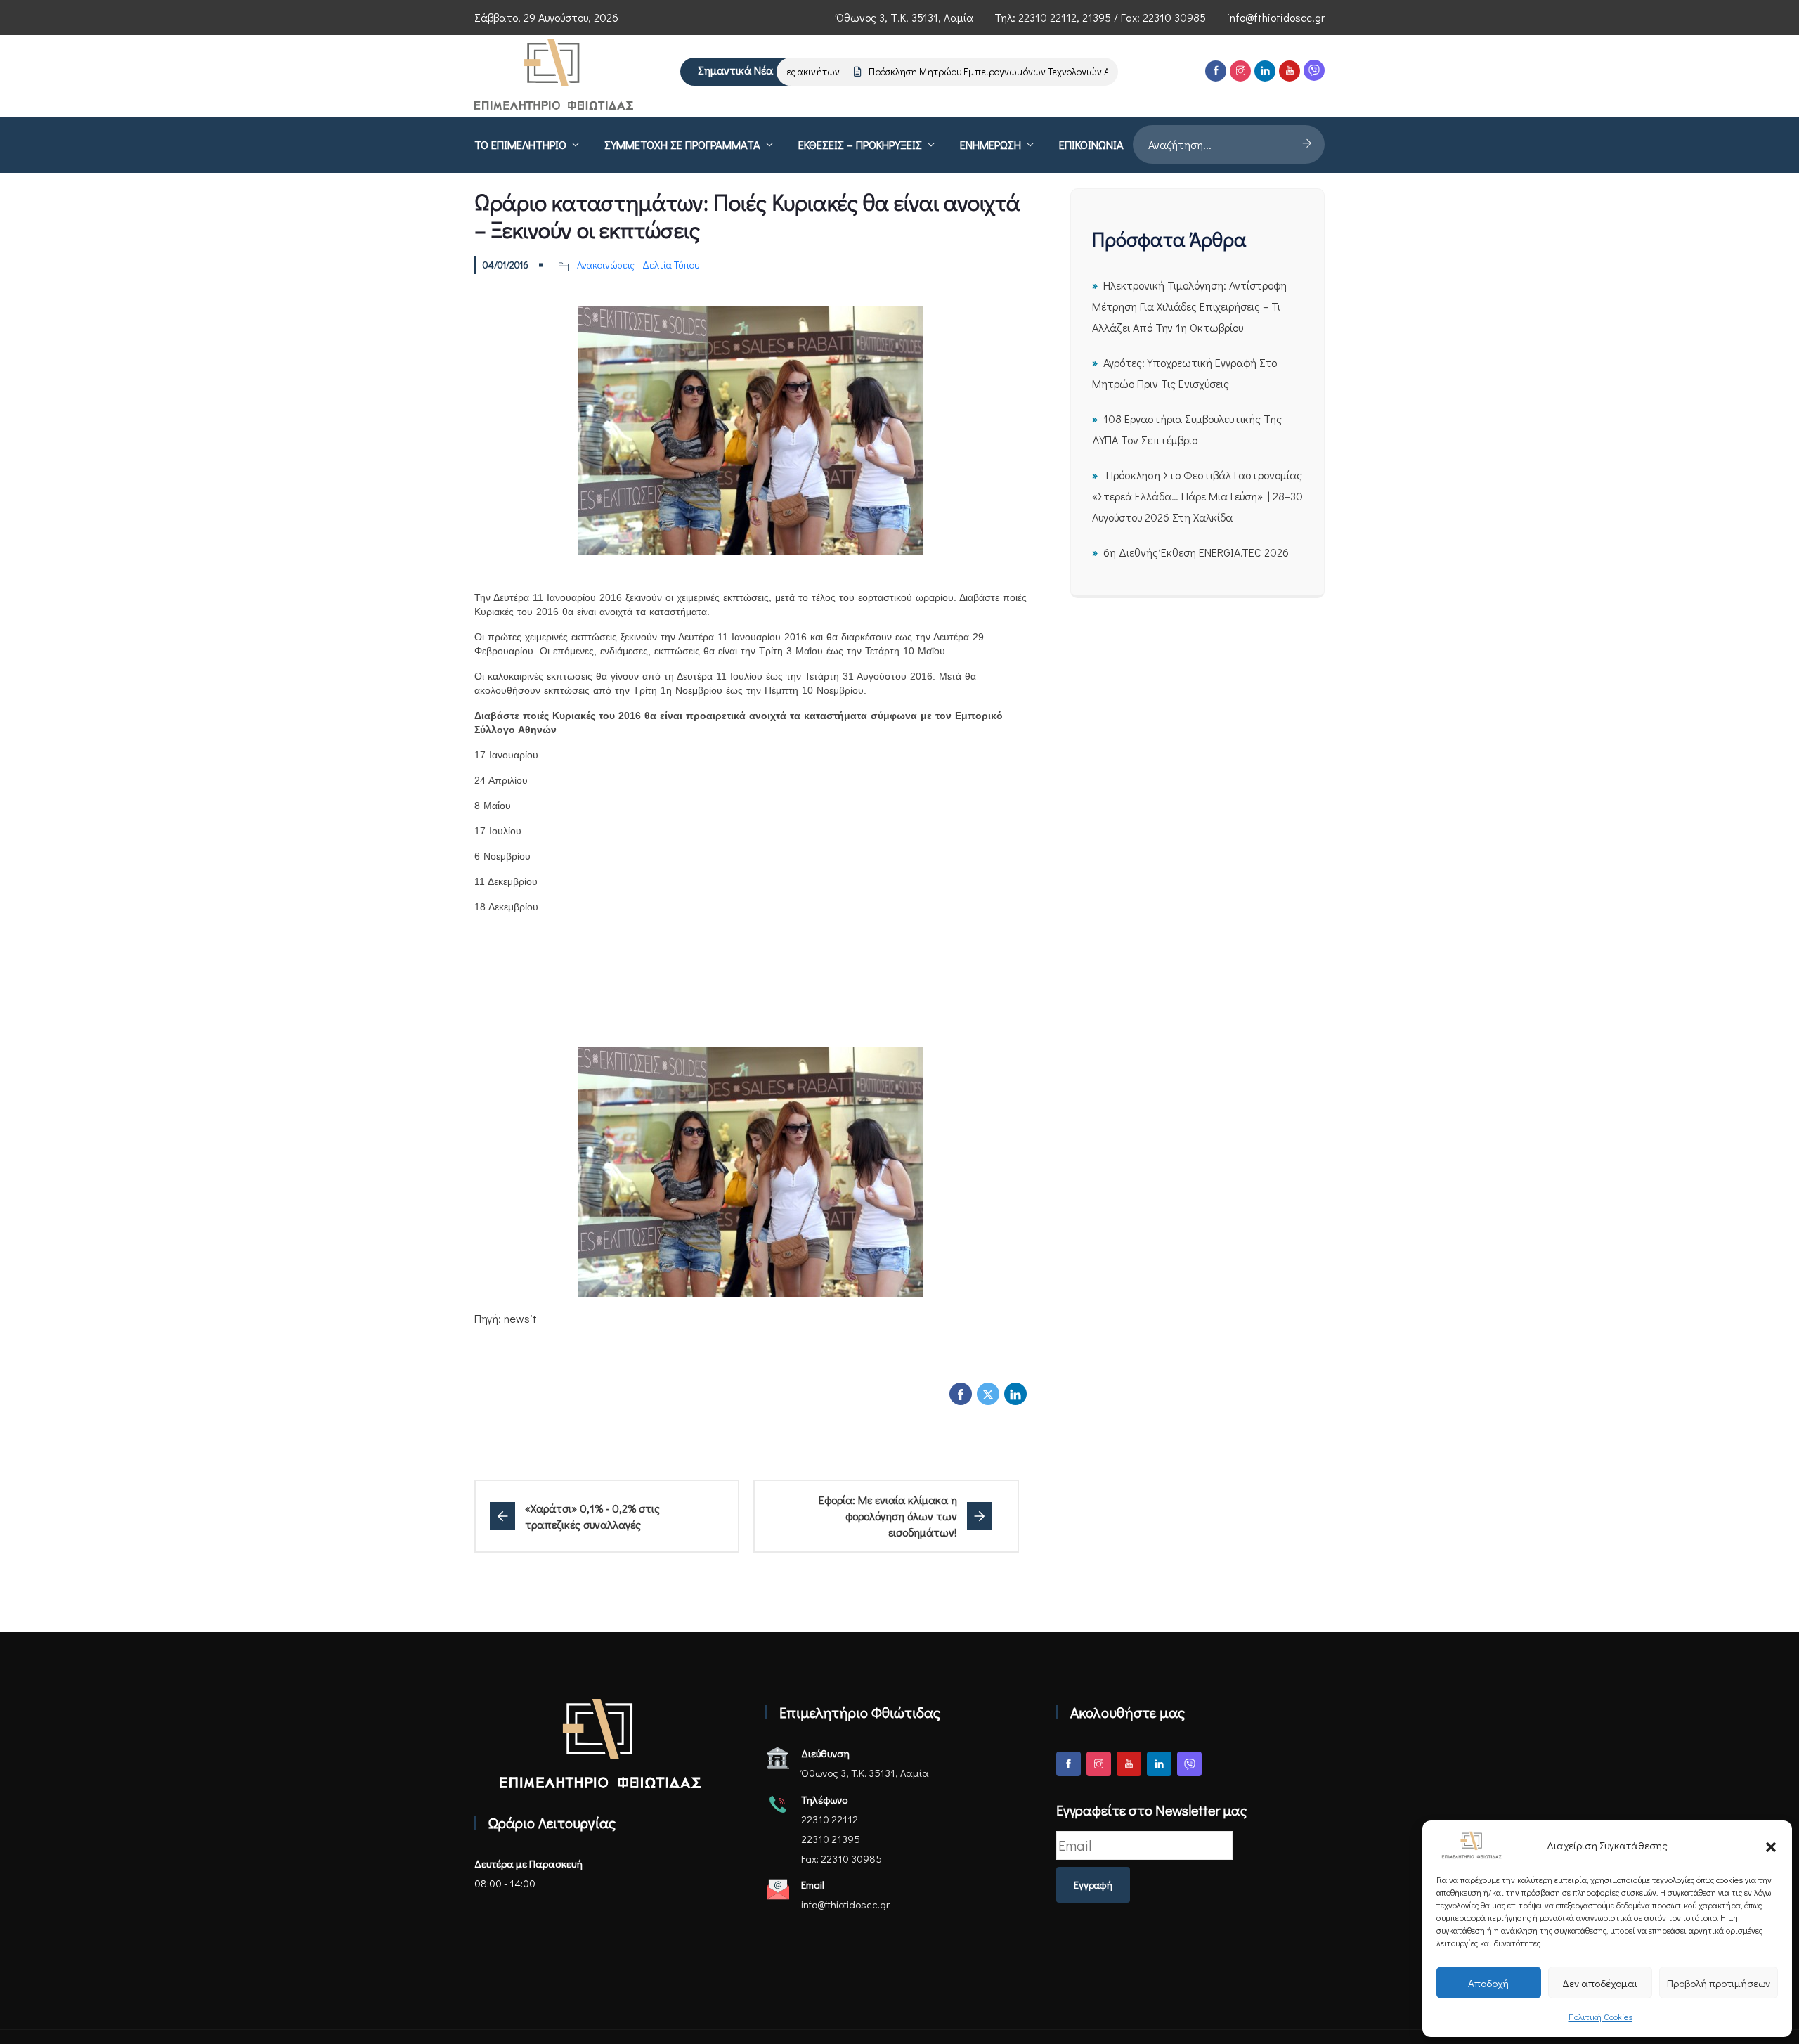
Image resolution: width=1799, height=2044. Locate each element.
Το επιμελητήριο (520, 144)
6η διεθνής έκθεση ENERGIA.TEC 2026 (1196, 552)
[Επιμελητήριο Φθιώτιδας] (554, 76)
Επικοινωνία (1091, 144)
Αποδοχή (1488, 1983)
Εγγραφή (1093, 1885)
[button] (1771, 1845)
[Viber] (1314, 70)
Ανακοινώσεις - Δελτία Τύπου (638, 265)
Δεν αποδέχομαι (1600, 1983)
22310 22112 (1047, 17)
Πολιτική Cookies (1600, 2017)
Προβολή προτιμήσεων (1719, 1983)
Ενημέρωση (991, 144)
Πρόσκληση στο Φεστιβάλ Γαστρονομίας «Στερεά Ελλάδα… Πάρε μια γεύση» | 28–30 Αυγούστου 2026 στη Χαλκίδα (1197, 496)
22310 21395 (831, 1839)
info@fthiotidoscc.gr (1276, 17)
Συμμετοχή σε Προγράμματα (682, 144)
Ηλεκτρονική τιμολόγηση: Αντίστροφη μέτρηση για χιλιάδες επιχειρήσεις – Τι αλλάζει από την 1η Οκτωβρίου (1189, 306)
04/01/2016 (506, 265)
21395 (1097, 17)
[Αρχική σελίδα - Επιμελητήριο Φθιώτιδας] (600, 1744)
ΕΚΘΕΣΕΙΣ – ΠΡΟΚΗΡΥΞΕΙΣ (860, 144)
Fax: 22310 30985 (842, 1858)
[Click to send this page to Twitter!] (988, 1394)
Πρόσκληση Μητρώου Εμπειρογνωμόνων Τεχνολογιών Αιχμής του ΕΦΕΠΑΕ (996, 71)
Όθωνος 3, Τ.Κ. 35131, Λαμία (905, 17)
